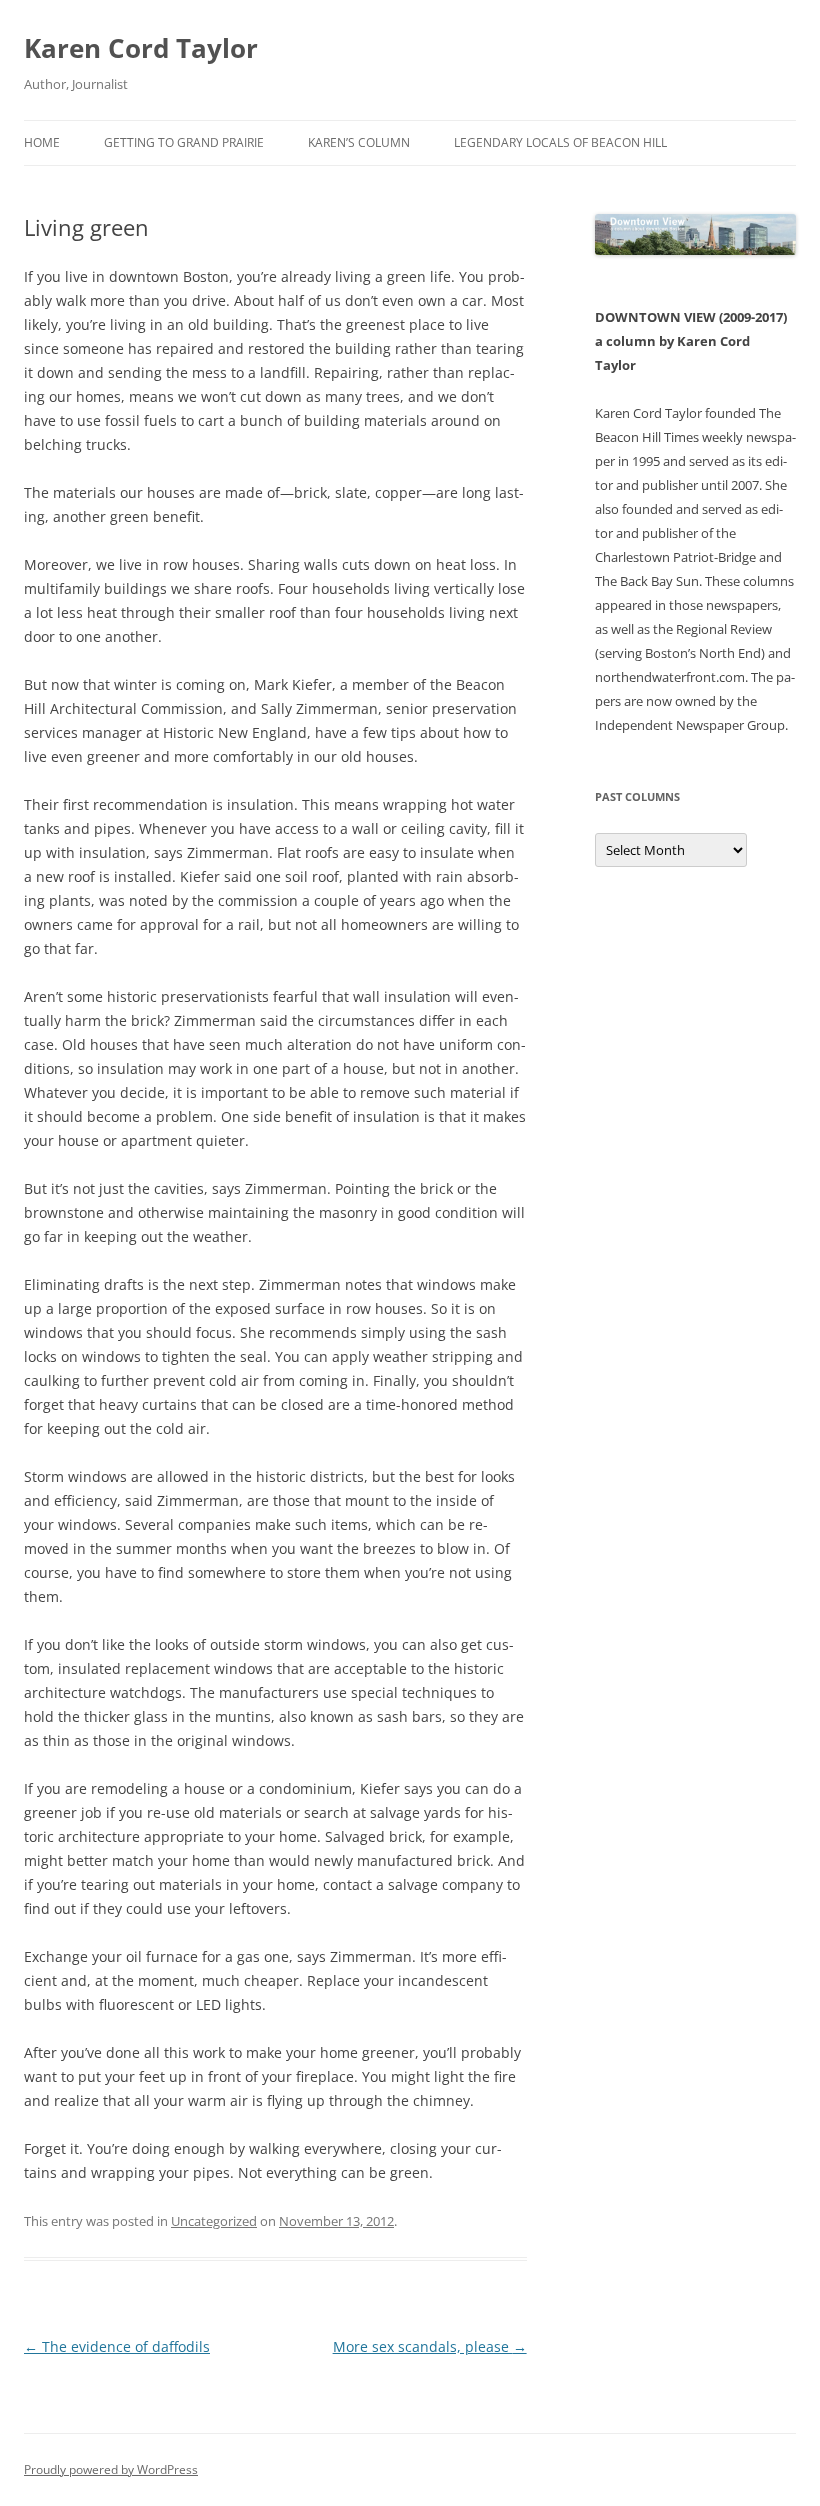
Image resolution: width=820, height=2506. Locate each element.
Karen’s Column (359, 142)
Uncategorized (214, 2221)
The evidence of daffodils (117, 2346)
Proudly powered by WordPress (111, 2469)
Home (42, 142)
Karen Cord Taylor (141, 48)
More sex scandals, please (430, 2346)
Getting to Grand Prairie (184, 142)
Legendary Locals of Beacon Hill (560, 142)
